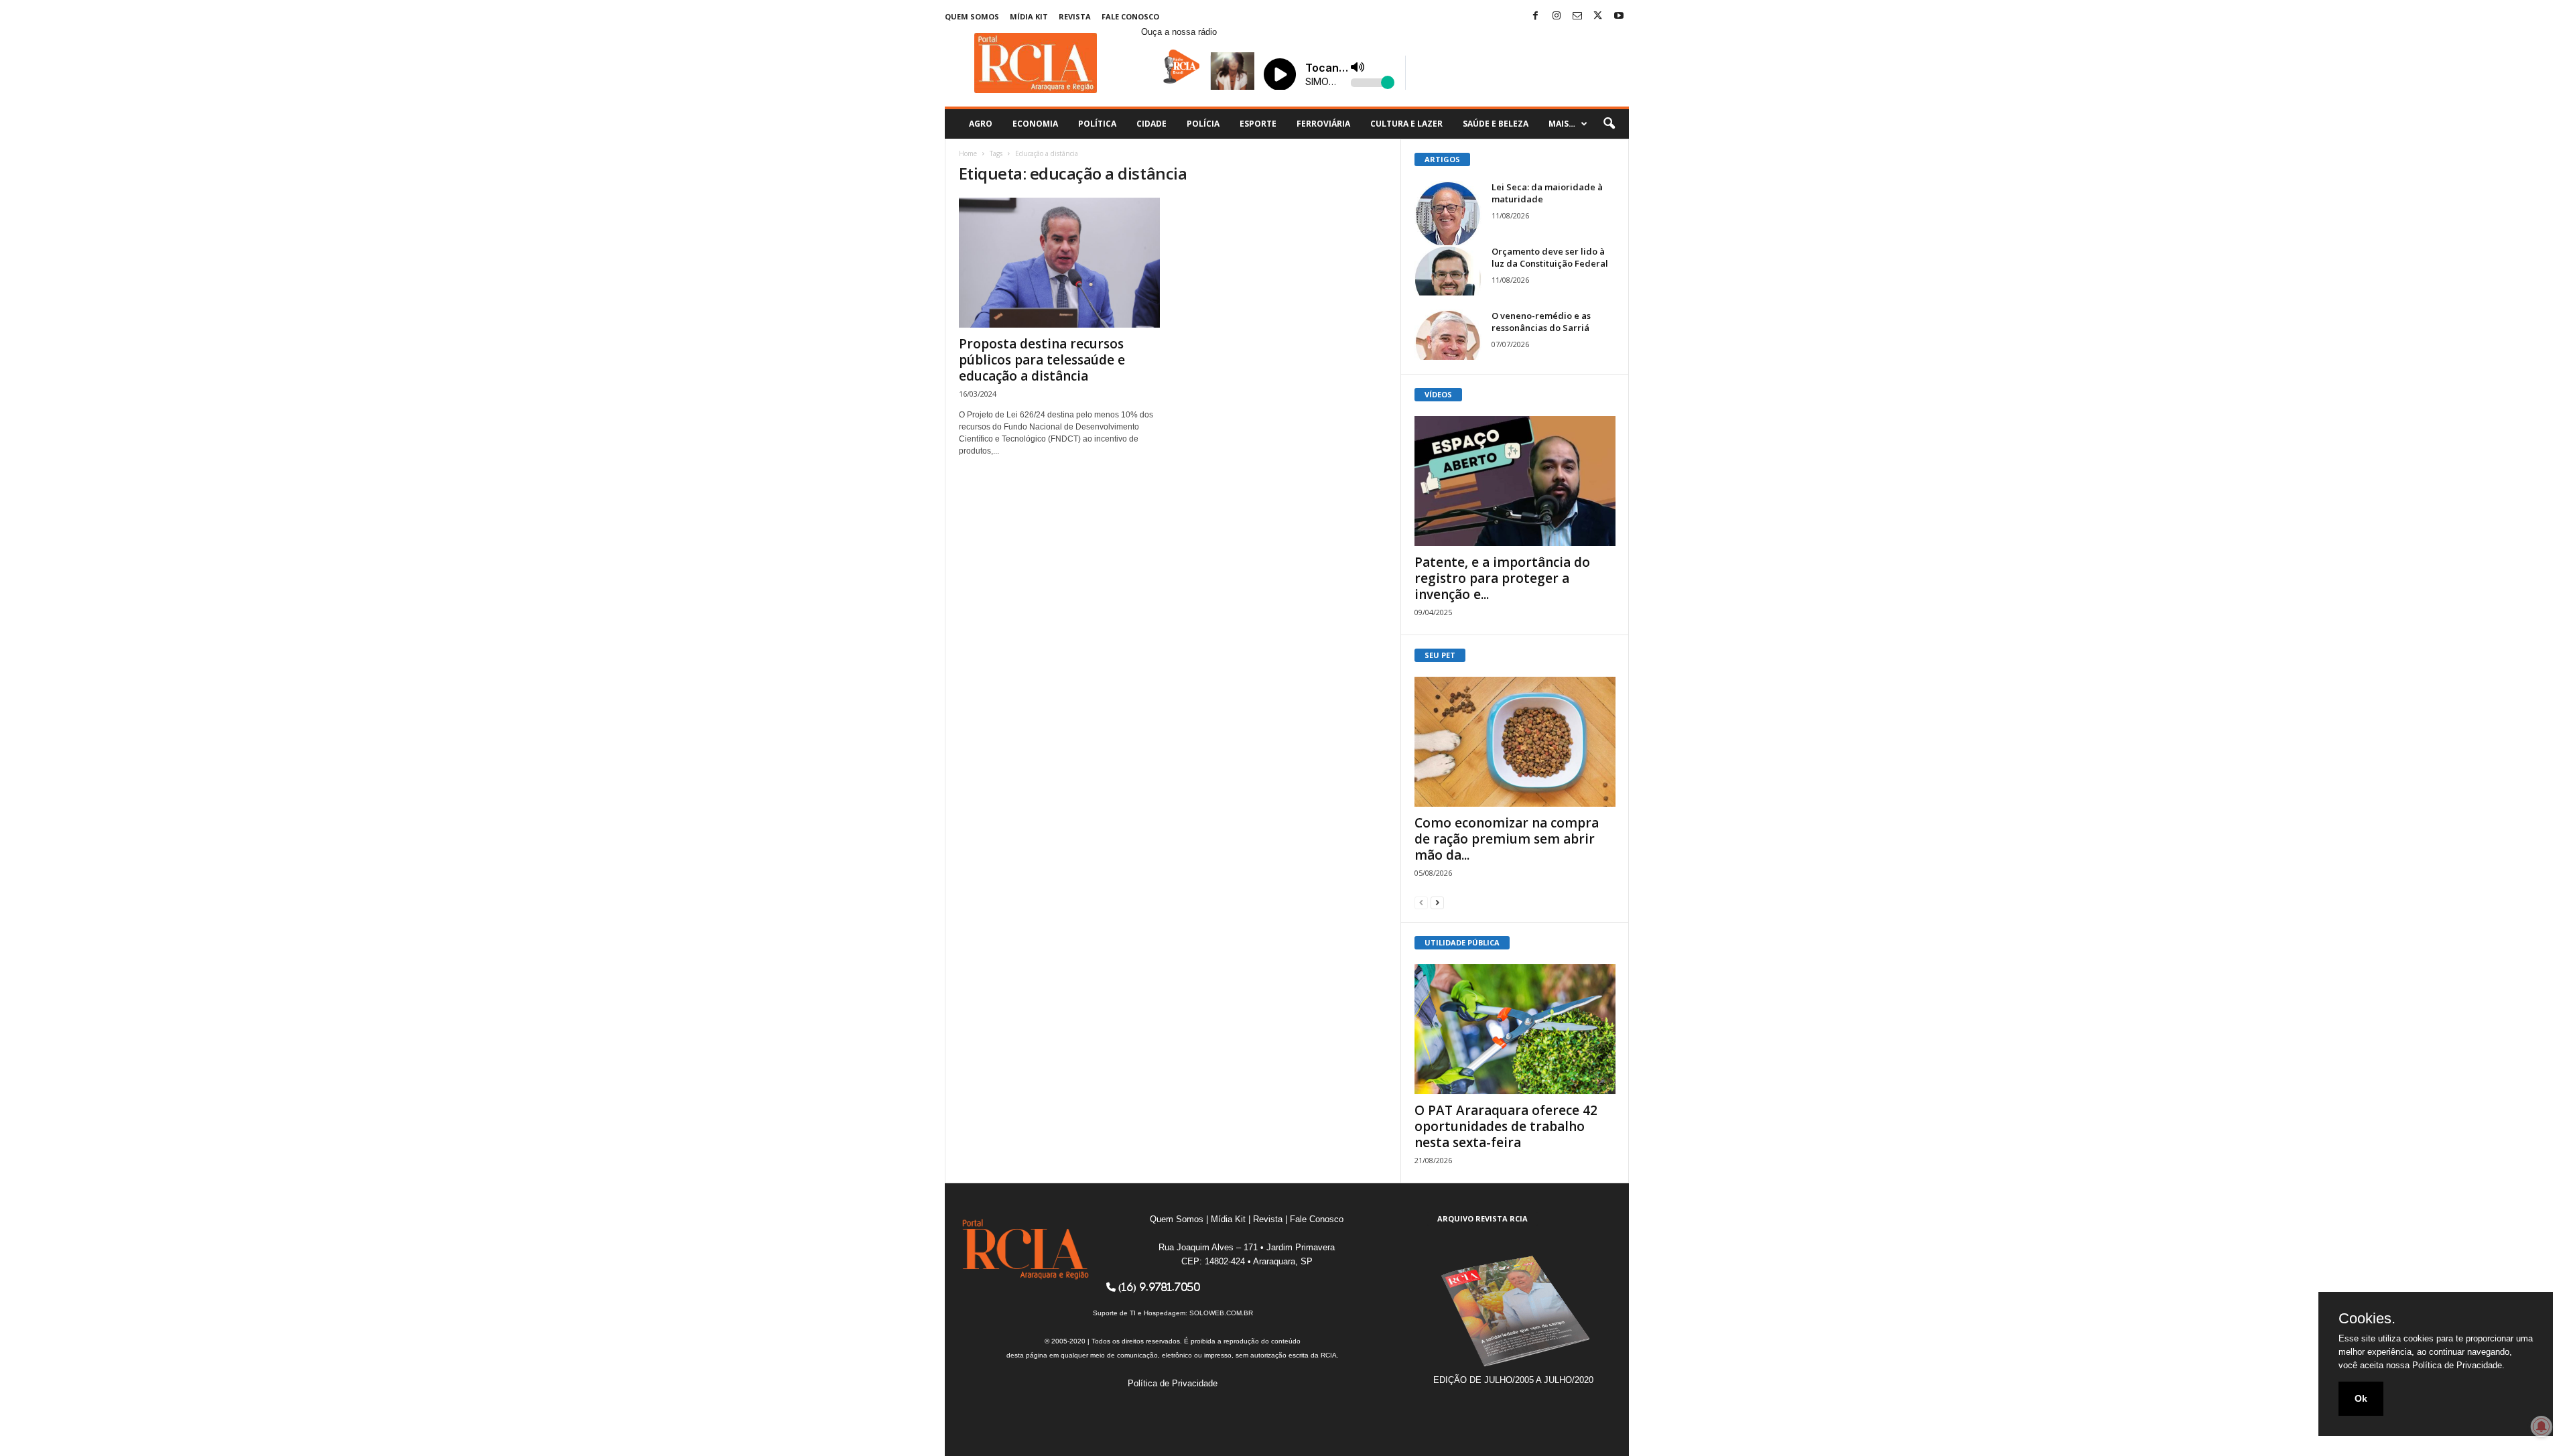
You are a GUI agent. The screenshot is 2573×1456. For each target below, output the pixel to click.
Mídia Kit (1029, 16)
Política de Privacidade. (2458, 1365)
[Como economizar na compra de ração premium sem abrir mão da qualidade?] (1515, 742)
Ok (2361, 1398)
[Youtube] (1619, 16)
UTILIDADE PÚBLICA (1462, 942)
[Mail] (1577, 16)
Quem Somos (972, 16)
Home (968, 153)
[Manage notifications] (2542, 1427)
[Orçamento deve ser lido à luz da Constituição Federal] (1448, 270)
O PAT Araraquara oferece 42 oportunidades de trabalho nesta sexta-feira (1506, 1126)
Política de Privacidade (1173, 1383)
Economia (1035, 124)
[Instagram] (1557, 16)
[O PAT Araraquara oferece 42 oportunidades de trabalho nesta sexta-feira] (1515, 1029)
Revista (1075, 16)
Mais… (1562, 124)
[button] (1609, 124)
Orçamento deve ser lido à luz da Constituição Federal (1550, 257)
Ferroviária (1323, 124)
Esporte (1258, 124)
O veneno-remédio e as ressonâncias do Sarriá (1541, 322)
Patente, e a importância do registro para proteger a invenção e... (1502, 578)
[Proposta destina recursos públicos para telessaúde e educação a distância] (1059, 263)
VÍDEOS (1438, 394)
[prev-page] (1421, 902)
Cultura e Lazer (1406, 124)
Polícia (1203, 124)
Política (1097, 124)
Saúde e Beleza (1496, 124)
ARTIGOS (1442, 159)
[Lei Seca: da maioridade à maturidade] (1448, 214)
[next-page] (1437, 902)
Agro (981, 124)
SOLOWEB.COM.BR (1221, 1313)
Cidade (1151, 124)
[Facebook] (1536, 16)
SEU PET (1440, 655)
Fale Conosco (1130, 16)
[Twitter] (1598, 16)
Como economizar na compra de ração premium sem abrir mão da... (1507, 839)
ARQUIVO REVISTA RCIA (1482, 1218)
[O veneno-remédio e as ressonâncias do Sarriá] (1448, 335)
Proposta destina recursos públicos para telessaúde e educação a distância (1042, 360)
